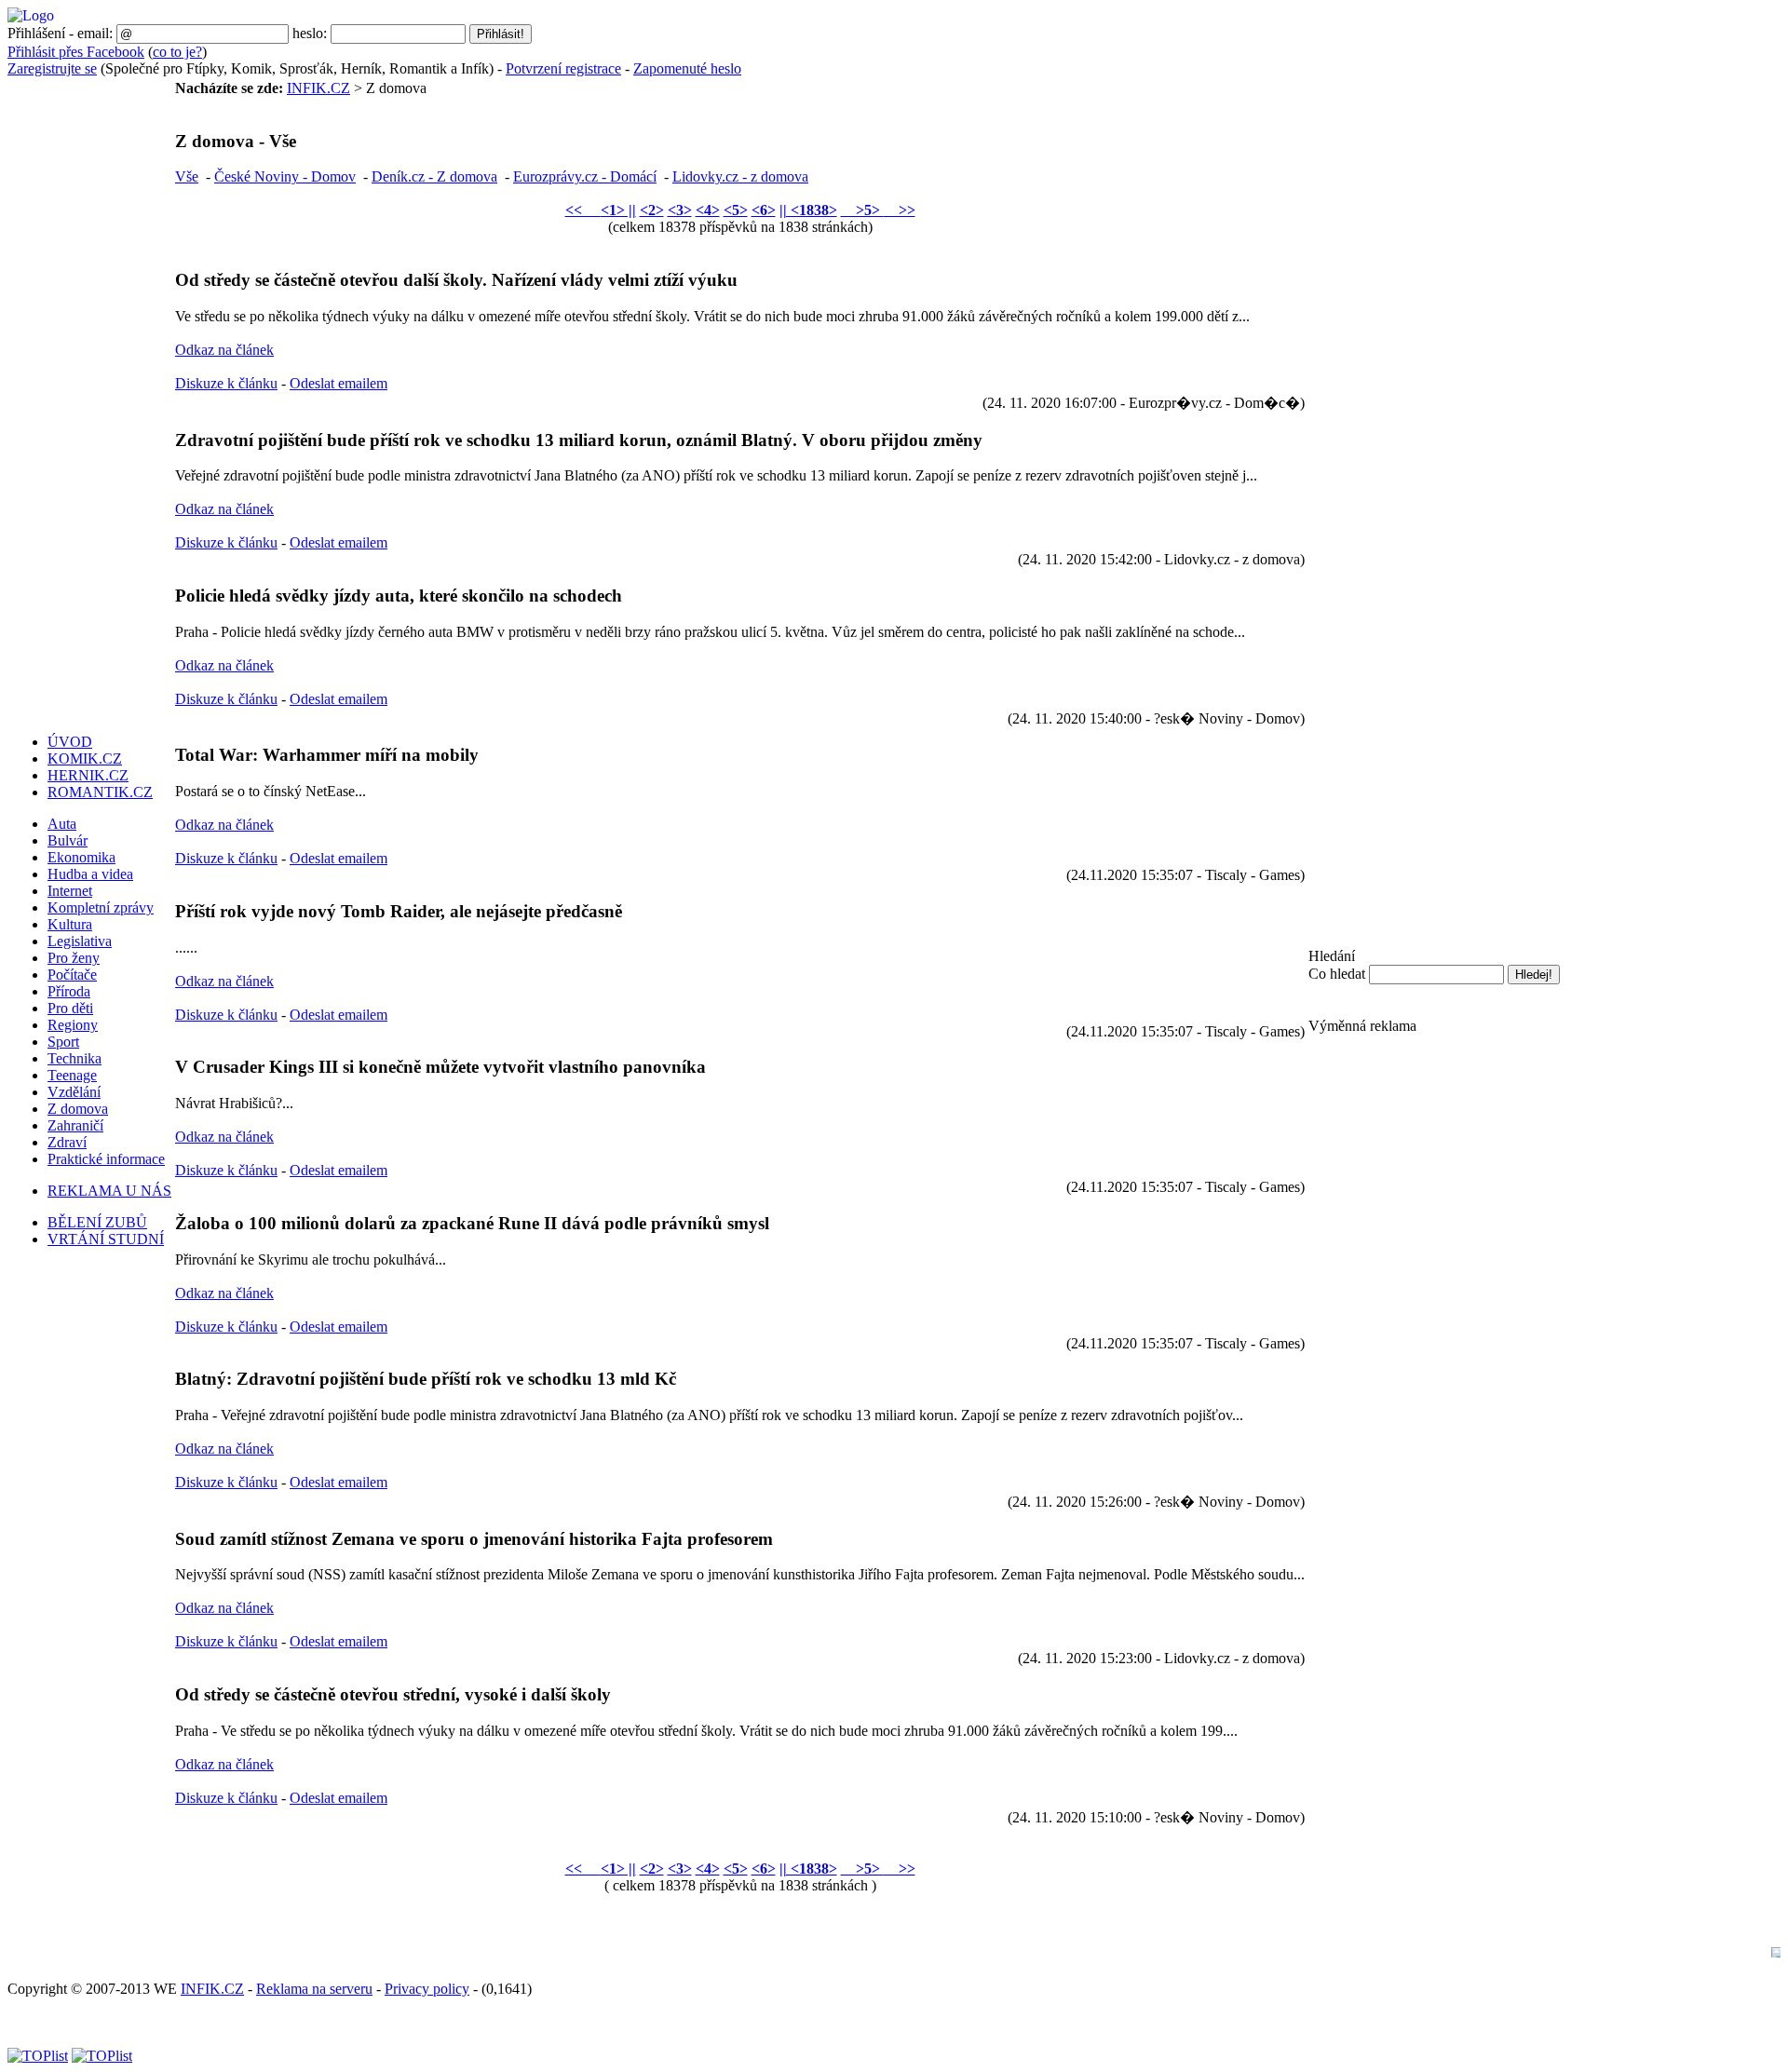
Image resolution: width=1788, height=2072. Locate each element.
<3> (680, 210)
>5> (862, 210)
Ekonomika (81, 857)
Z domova (78, 1109)
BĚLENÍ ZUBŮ (97, 1222)
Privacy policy (427, 1989)
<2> (652, 210)
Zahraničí (75, 1125)
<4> (708, 210)
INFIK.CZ (318, 88)
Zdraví (67, 1142)
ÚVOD (70, 742)
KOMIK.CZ (85, 758)
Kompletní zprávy (101, 907)
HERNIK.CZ (88, 775)
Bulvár (68, 840)
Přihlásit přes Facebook (76, 52)
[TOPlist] (38, 2056)
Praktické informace (106, 1159)
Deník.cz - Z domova (434, 176)
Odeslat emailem (339, 383)
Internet (70, 891)
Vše (187, 176)
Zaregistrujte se (52, 68)
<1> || (618, 210)
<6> (764, 210)
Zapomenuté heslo (687, 68)
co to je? (177, 52)
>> (900, 210)
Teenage (72, 1075)
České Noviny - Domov (285, 176)
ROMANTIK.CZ (100, 792)
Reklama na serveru (314, 1989)
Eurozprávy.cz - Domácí (585, 176)
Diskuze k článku (226, 383)
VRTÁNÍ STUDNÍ (106, 1239)
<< (583, 210)
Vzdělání (74, 1092)
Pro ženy (74, 958)
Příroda (69, 991)
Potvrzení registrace (563, 68)
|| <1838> (808, 210)
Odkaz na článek (224, 350)
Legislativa (80, 941)
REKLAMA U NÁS (109, 1191)
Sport (63, 1042)
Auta (62, 824)
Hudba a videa (90, 874)
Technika (74, 1058)
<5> (736, 210)
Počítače (72, 975)
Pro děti (70, 1008)
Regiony (73, 1025)
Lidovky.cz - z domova (740, 176)
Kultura (70, 924)
